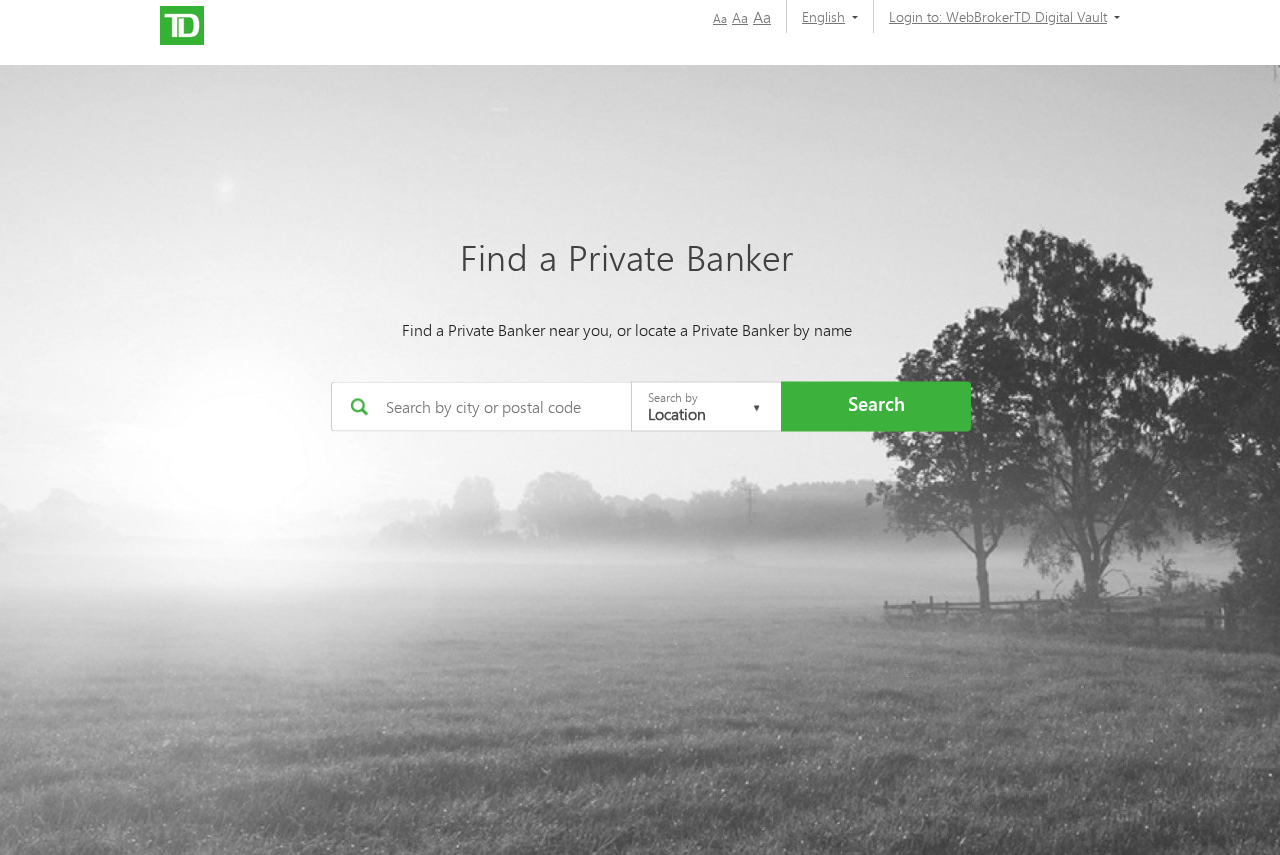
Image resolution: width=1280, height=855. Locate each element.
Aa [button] (720, 18)
